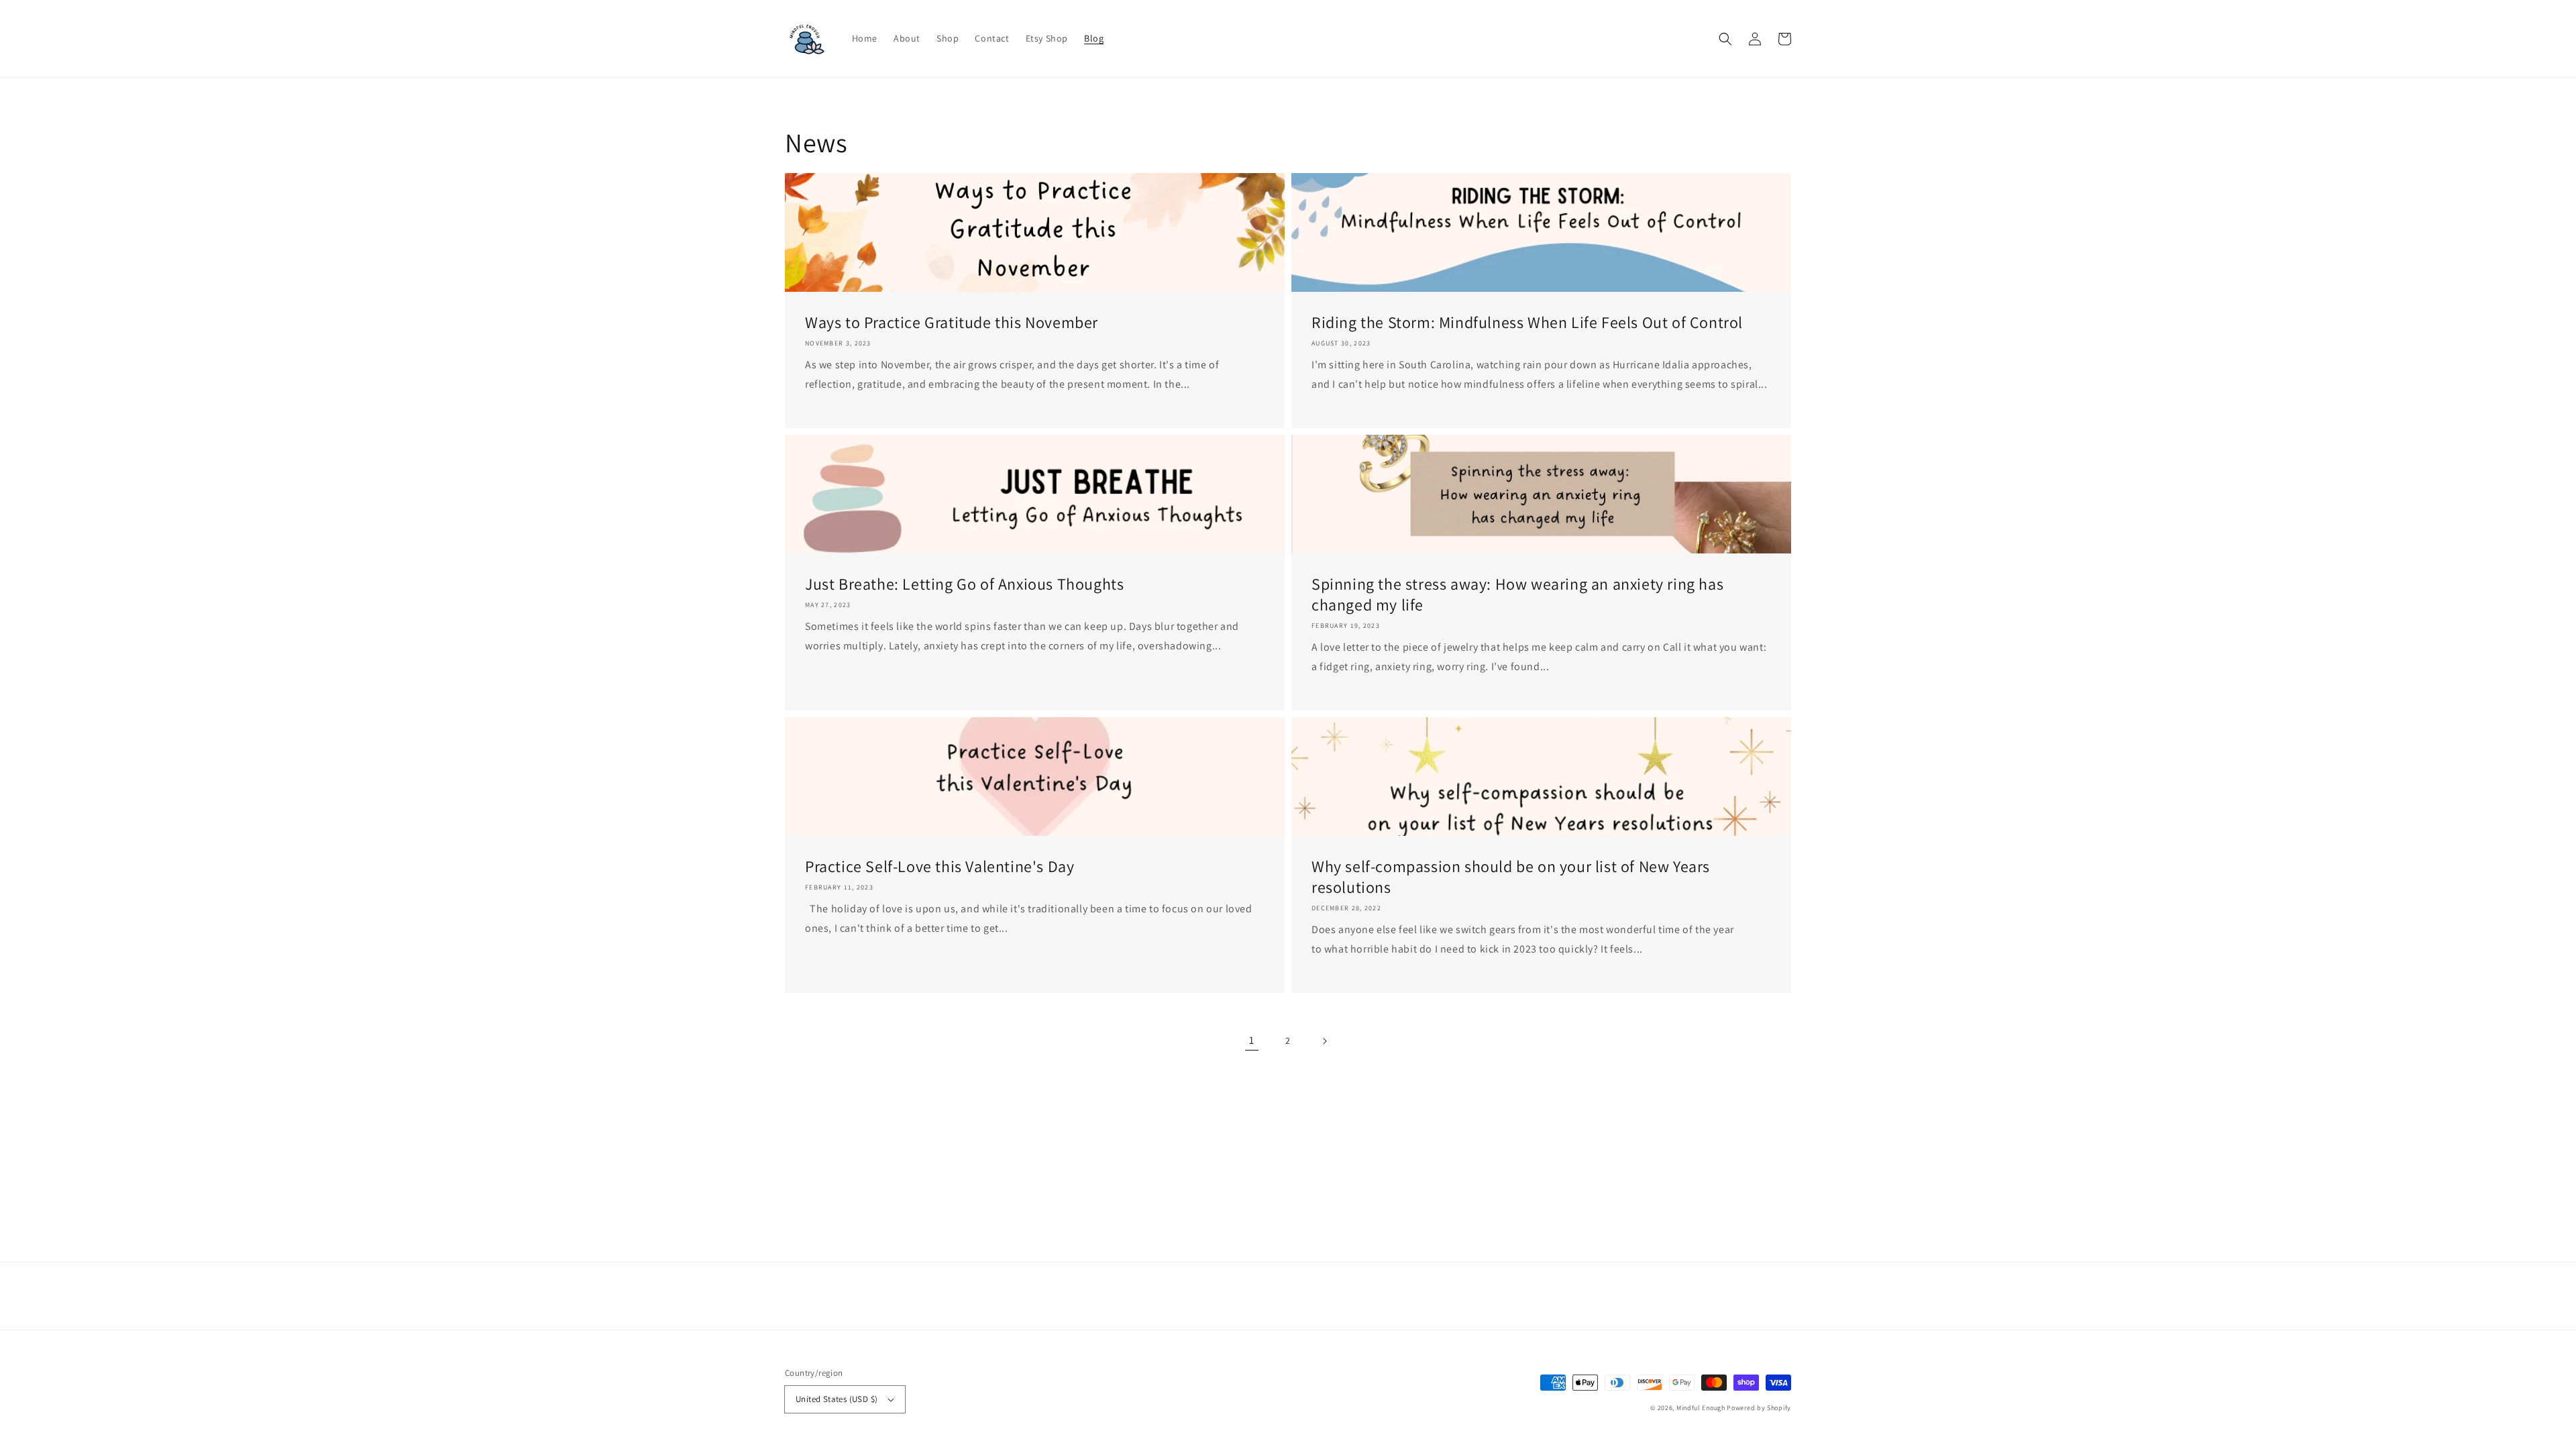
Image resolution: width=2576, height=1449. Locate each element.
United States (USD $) (837, 1399)
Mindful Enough (1701, 1408)
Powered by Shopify (1759, 1408)
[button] (1725, 39)
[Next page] (1324, 1041)
